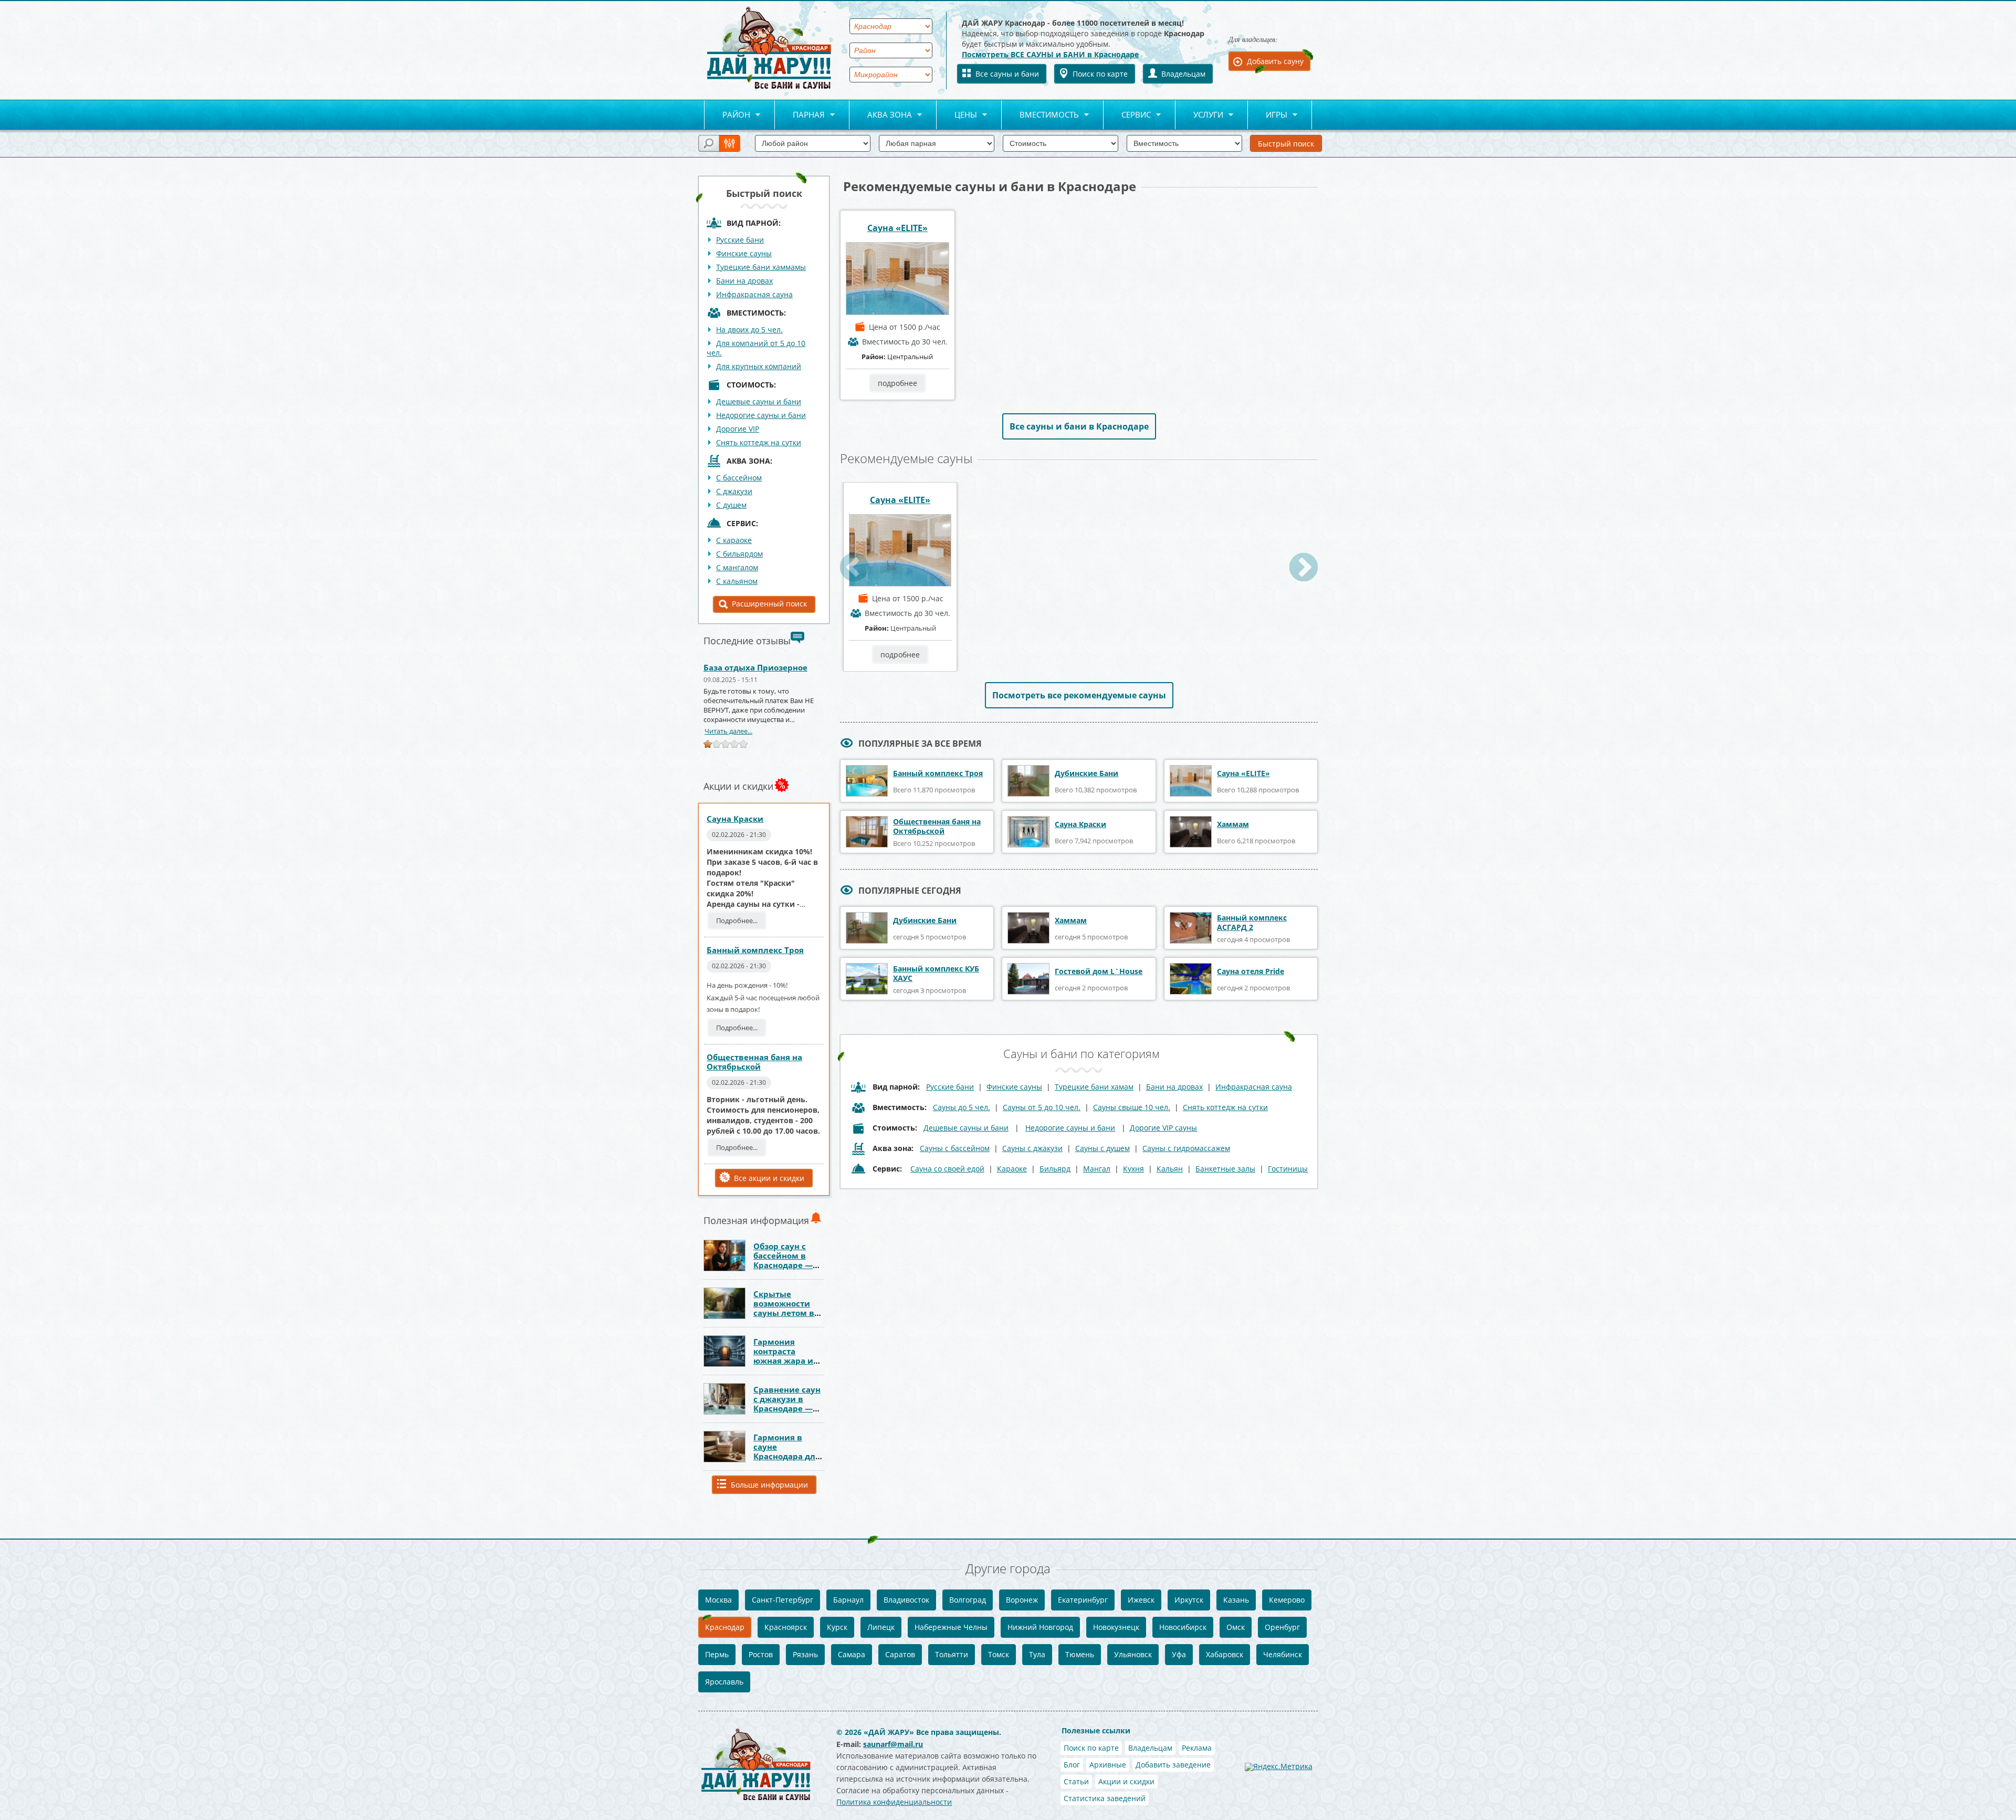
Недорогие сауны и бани (761, 415)
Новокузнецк (1116, 1627)
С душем (731, 505)
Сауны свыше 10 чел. (1132, 1107)
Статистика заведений (1105, 1798)
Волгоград (968, 1600)
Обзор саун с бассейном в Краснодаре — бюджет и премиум (783, 1265)
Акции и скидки (1126, 1781)
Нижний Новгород (1040, 1627)
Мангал (1097, 1169)
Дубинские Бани (1086, 773)
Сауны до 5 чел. (962, 1107)
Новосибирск (1183, 1627)
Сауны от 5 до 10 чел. (1042, 1107)
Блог (1072, 1765)
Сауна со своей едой (947, 1169)
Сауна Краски (735, 819)
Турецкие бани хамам (1094, 1087)
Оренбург (1282, 1627)
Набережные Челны (951, 1627)
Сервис (1127, 115)
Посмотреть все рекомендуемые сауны (1079, 695)
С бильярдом (739, 554)
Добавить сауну (1275, 61)
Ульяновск (1133, 1654)
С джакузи (734, 491)
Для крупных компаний (759, 366)
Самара (852, 1654)
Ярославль (724, 1682)
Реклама (1197, 1748)
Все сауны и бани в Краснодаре (1079, 426)
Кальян (1170, 1169)
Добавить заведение (1173, 1765)
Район (727, 115)
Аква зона (881, 115)
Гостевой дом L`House (1099, 971)
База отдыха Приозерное (755, 667)
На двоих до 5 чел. (749, 330)
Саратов (900, 1654)
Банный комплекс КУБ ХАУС (936, 973)
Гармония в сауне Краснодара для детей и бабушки (787, 1456)
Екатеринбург (1083, 1600)
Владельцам (1183, 74)
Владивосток (906, 1600)
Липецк (881, 1627)
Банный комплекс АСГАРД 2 (1252, 922)
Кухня (1133, 1169)
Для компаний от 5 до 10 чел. (756, 348)
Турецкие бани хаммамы (761, 267)
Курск (837, 1627)
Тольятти (952, 1654)
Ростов (761, 1654)
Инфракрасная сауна (754, 294)
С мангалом (737, 567)
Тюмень (1080, 1654)
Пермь (717, 1654)
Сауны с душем (1102, 1148)
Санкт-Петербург (783, 1600)
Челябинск (1283, 1654)
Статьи (1076, 1781)
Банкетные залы (1225, 1169)
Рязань (805, 1654)
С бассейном (739, 478)
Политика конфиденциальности (894, 1802)
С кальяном (737, 581)
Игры (1268, 115)
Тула (1037, 1654)
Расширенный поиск (769, 604)
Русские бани (740, 240)
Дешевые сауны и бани (759, 401)
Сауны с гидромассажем (1186, 1148)
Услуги (1199, 115)
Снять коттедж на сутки (759, 442)
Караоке (1012, 1169)
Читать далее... (728, 731)
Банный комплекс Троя (755, 950)
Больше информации (769, 1485)
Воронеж (1022, 1600)
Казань (1236, 1600)
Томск (999, 1654)
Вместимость (1040, 115)
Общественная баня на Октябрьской (754, 1062)
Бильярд (1055, 1169)
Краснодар (725, 1627)
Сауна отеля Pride (1251, 971)
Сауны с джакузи (1032, 1148)
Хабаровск (1225, 1654)
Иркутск (1189, 1600)
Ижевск (1141, 1600)
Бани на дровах (744, 281)
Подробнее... (737, 921)
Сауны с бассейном (955, 1148)
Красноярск (786, 1627)
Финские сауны (744, 253)
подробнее (897, 383)
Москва (718, 1600)
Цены (957, 115)
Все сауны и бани (1007, 74)
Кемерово (1287, 1600)
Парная (800, 115)
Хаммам (1233, 824)
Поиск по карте (1100, 74)
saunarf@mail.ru (893, 1744)
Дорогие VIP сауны (1163, 1128)
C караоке (734, 540)
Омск (1236, 1627)
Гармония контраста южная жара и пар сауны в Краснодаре (783, 1361)
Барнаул (848, 1600)
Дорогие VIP (738, 429)
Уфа (1179, 1654)
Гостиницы (1288, 1169)
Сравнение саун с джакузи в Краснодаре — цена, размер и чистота (787, 1408)
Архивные (1108, 1765)
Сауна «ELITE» (897, 228)
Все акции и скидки (769, 1178)
